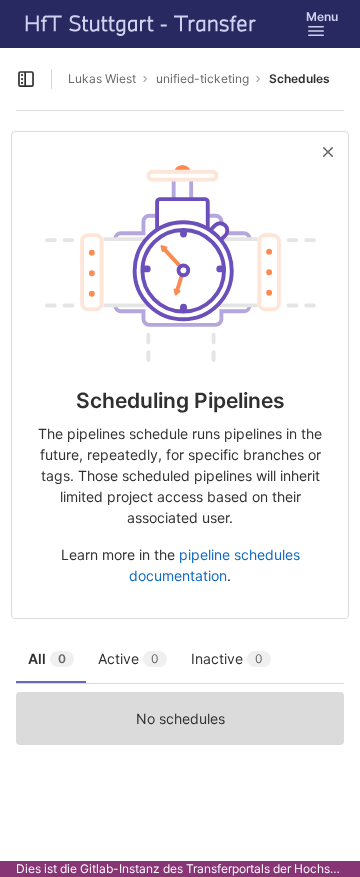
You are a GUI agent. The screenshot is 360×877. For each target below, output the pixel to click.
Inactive (227, 658)
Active (128, 658)
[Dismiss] (328, 152)
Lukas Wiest (102, 78)
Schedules (299, 78)
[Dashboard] (141, 24)
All (47, 658)
